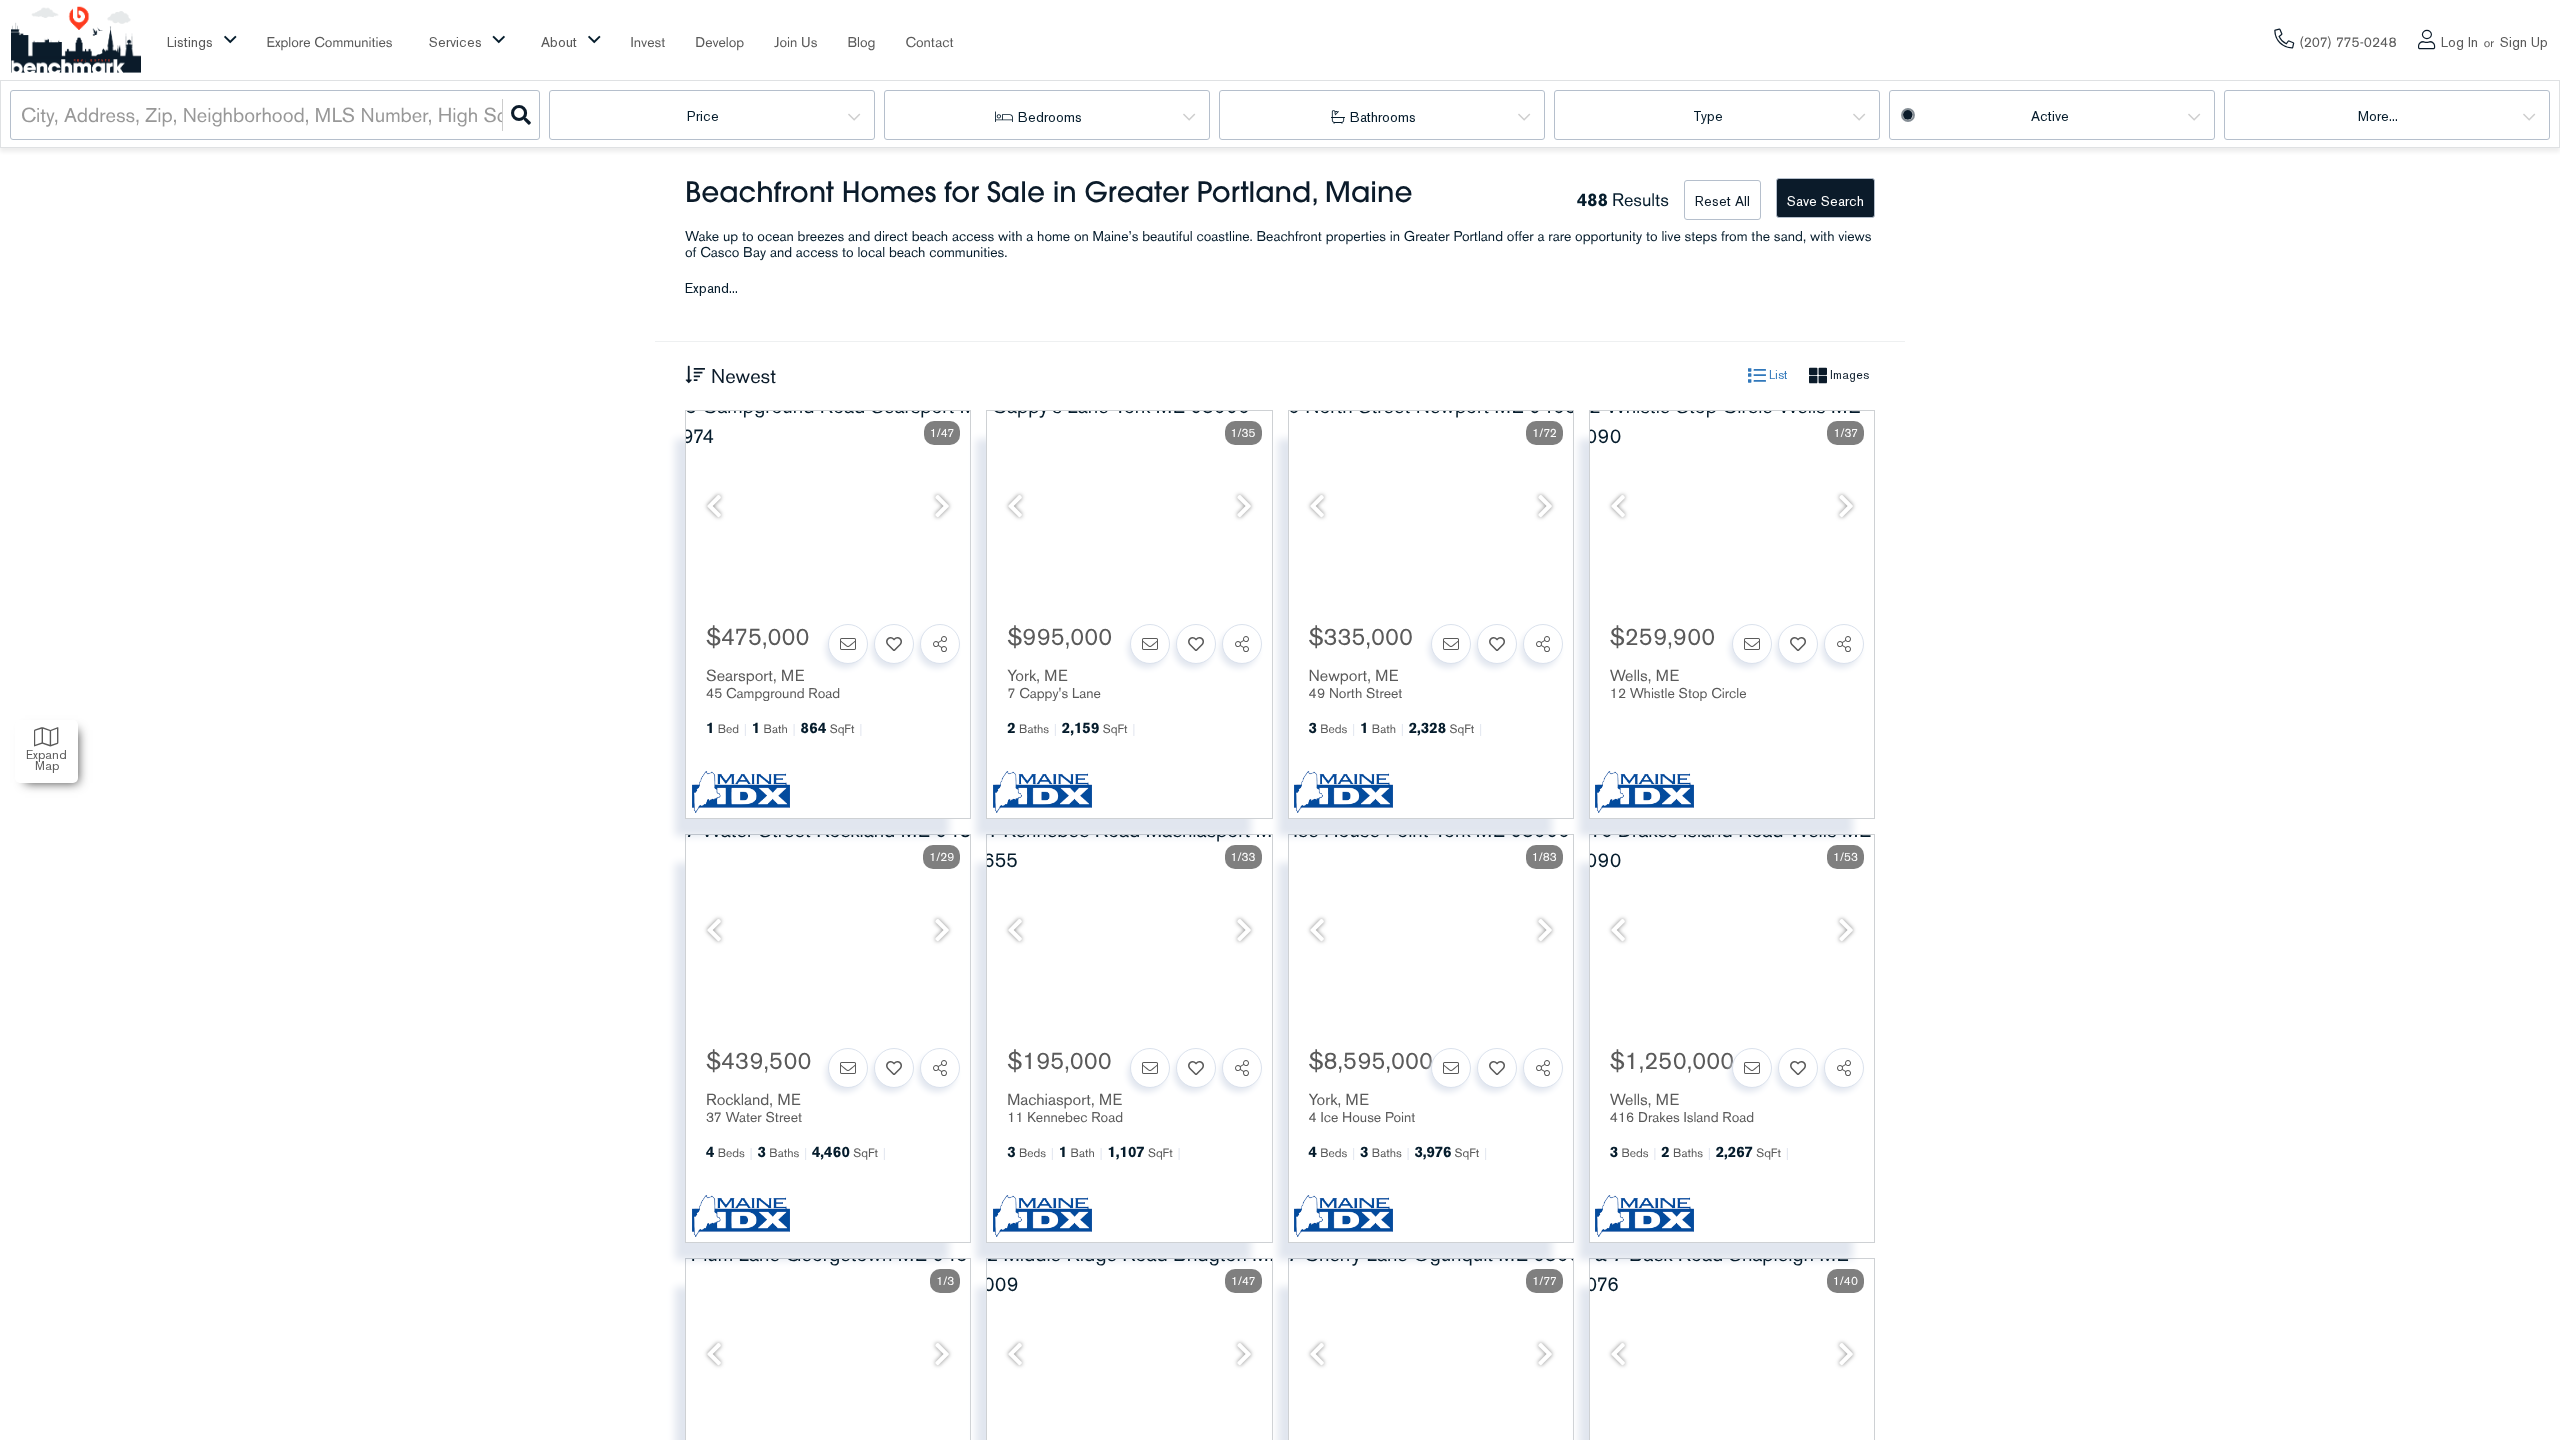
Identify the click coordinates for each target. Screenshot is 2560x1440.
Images (1848, 375)
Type (1708, 116)
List (1776, 375)
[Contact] (848, 644)
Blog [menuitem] (861, 42)
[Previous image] (714, 507)
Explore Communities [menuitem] (330, 42)
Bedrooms (1050, 117)
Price (703, 116)
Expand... (711, 289)
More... (2378, 116)
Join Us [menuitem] (795, 42)
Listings (190, 42)
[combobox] (23, 115)
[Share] (940, 644)
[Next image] (942, 507)
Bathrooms (1383, 117)
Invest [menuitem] (648, 42)
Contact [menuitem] (929, 42)
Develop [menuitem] (719, 42)
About (559, 42)
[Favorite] (894, 644)
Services (455, 42)
